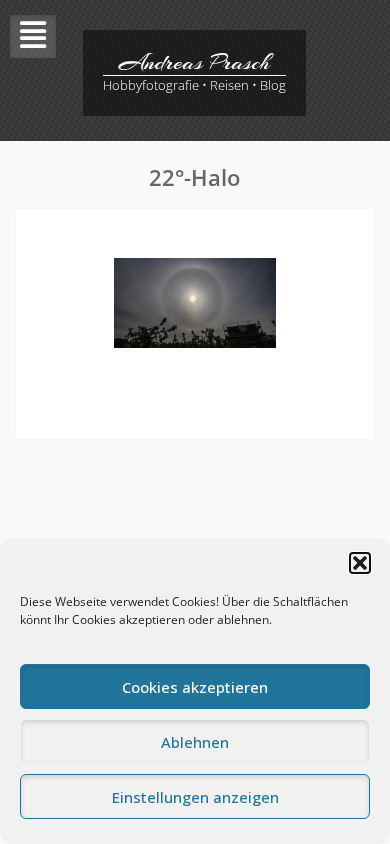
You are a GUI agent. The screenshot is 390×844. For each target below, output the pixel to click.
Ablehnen (195, 742)
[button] (360, 563)
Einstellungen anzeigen (195, 797)
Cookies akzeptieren (195, 687)
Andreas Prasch (194, 62)
